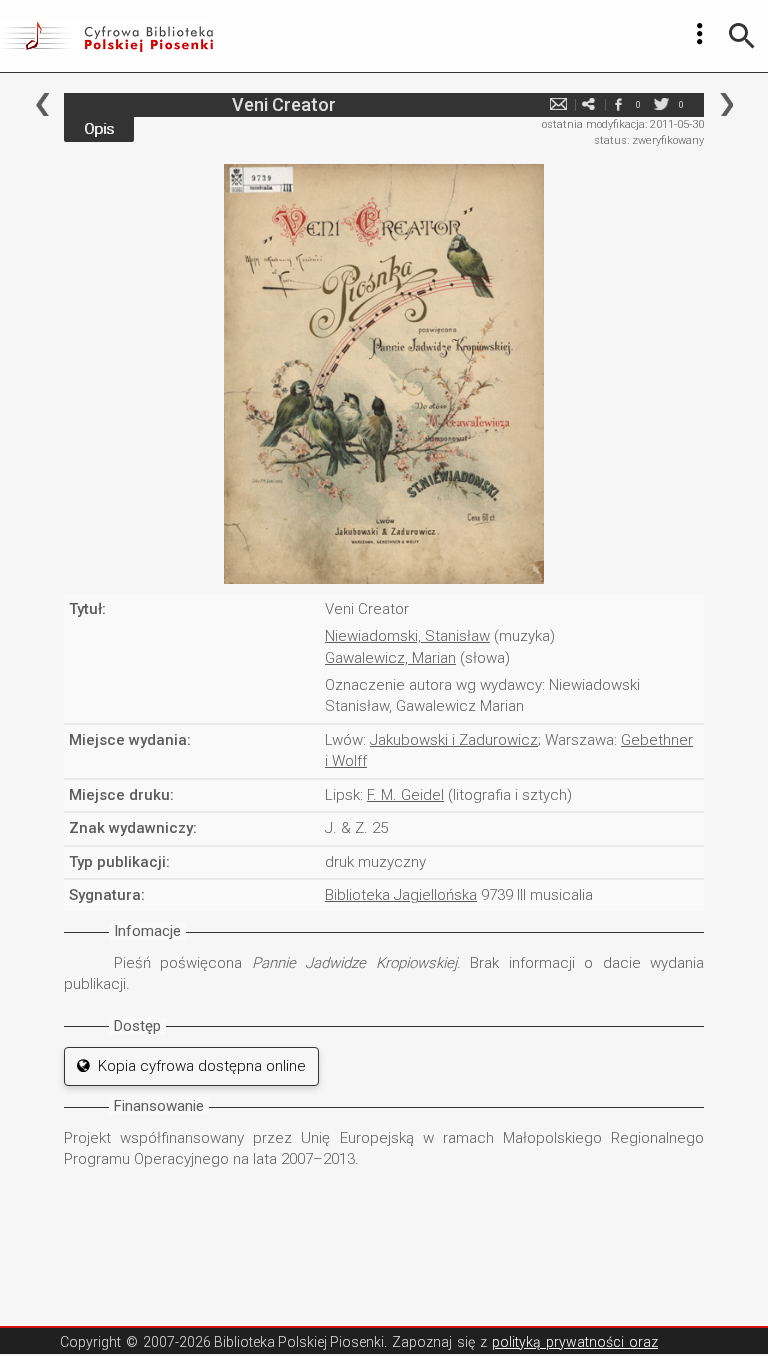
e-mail (558, 104)
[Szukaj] (742, 36)
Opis (99, 129)
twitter (661, 104)
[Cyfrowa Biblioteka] (106, 36)
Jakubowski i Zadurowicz (454, 740)
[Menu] (700, 34)
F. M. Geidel (405, 795)
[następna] (726, 104)
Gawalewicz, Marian (390, 658)
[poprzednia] (42, 104)
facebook (618, 104)
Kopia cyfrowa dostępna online (198, 1066)
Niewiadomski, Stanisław (407, 636)
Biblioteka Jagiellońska (401, 895)
